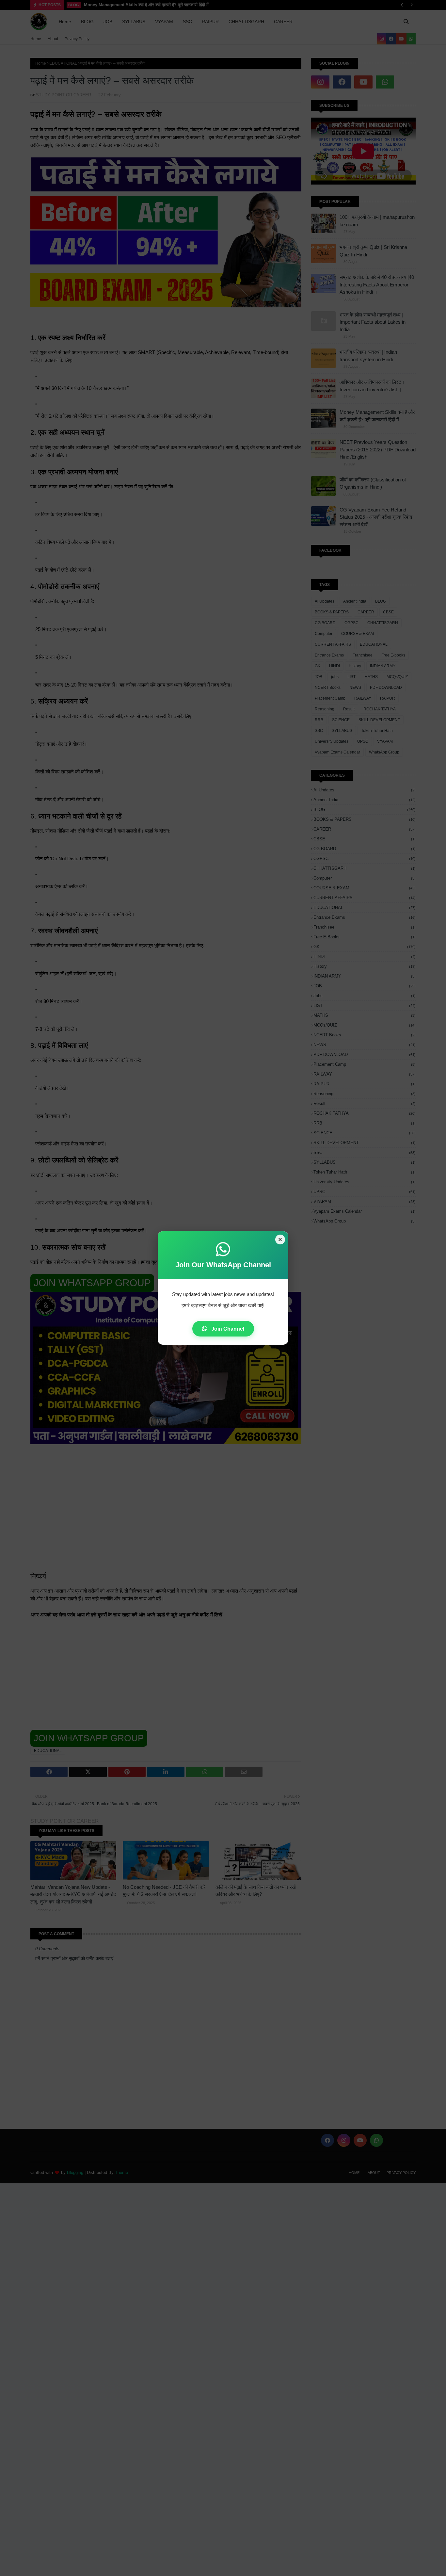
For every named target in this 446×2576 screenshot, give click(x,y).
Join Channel (227, 1329)
